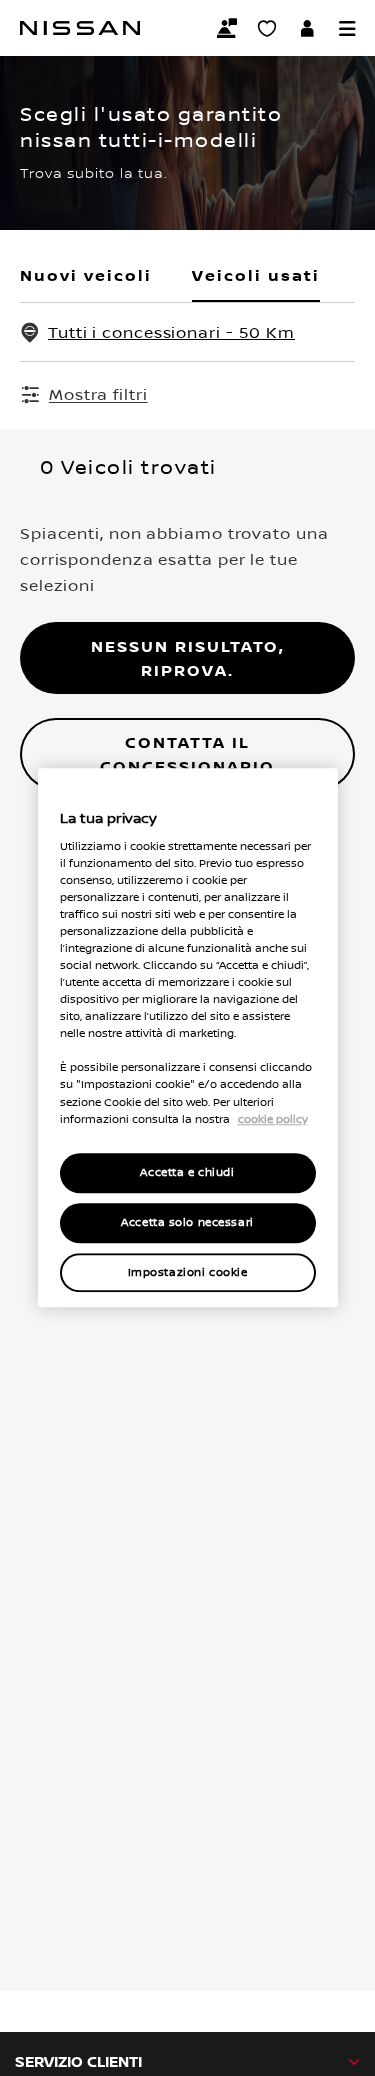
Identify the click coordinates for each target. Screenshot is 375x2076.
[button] (347, 28)
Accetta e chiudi (187, 1172)
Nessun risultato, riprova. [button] (188, 658)
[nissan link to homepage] (80, 28)
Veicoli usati (256, 275)
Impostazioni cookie (188, 1272)
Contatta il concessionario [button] (187, 754)
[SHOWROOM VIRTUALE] (267, 28)
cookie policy (273, 1119)
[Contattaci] (227, 28)
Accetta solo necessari (187, 1222)
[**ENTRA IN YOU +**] (307, 28)
